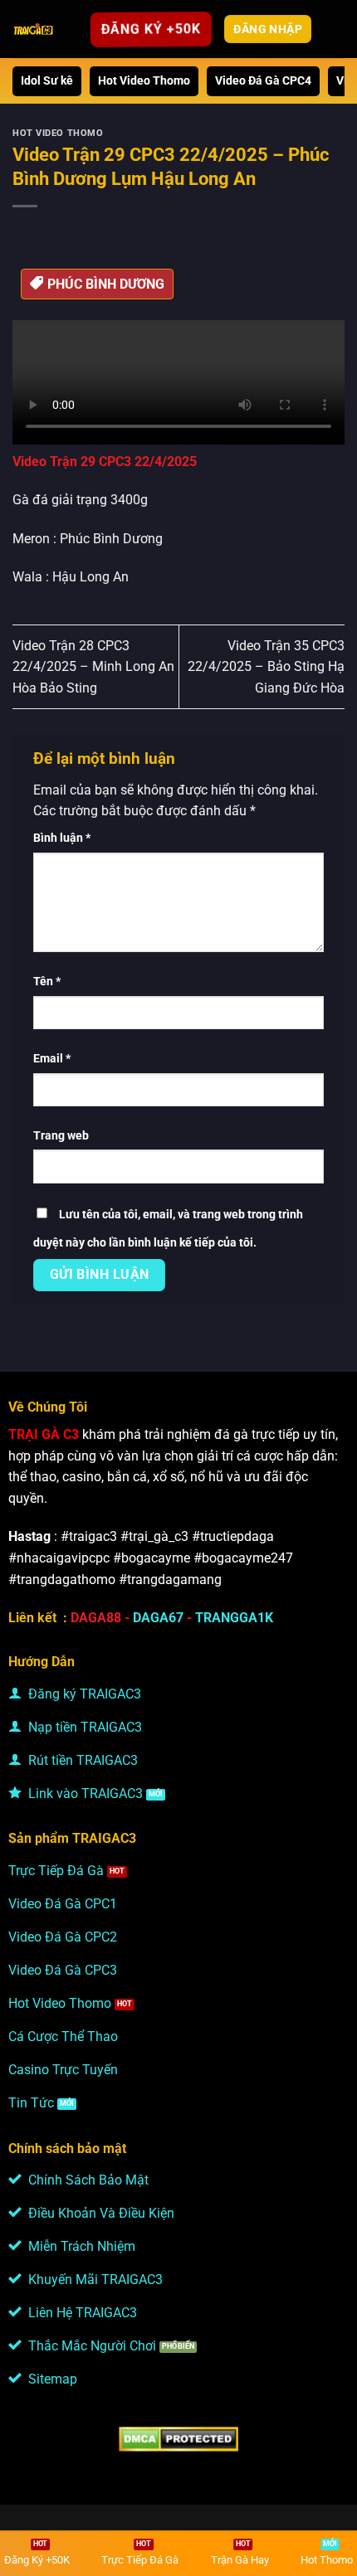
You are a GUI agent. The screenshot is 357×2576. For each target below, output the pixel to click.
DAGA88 (96, 1618)
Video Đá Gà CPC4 (263, 81)
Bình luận (62, 838)
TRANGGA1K (234, 1618)
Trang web (61, 1136)
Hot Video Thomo (144, 81)
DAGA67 (158, 1618)
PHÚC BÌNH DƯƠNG (106, 284)
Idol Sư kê (47, 81)
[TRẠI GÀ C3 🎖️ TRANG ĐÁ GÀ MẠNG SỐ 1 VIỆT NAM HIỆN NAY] (34, 29)
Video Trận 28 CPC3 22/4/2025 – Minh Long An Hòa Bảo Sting (93, 667)
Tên (47, 982)
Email (52, 1059)
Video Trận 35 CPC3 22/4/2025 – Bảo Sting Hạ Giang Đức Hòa (266, 667)
